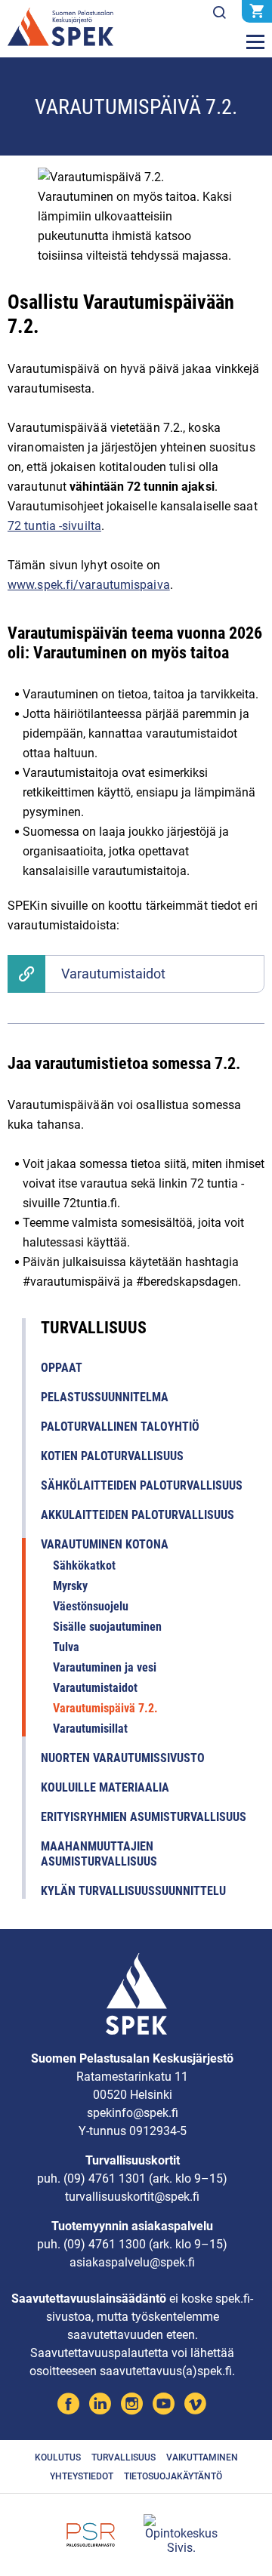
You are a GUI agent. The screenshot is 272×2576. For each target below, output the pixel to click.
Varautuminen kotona (105, 1544)
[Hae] (219, 13)
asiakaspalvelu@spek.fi (132, 2262)
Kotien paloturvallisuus (112, 1456)
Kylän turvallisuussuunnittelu (133, 1891)
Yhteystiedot (82, 2476)
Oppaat (62, 1368)
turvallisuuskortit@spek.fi (132, 2197)
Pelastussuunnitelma (105, 1397)
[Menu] (255, 42)
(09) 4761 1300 (105, 2244)
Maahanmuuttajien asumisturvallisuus (99, 1854)
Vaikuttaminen (202, 2457)
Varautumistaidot (113, 974)
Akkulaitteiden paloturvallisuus (138, 1515)
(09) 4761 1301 (105, 2179)
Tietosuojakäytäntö (173, 2476)
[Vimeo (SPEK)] (195, 2406)
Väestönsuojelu (91, 1606)
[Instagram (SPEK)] (132, 2406)
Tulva (66, 1647)
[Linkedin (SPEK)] (100, 2406)
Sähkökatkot (84, 1565)
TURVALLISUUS (94, 1328)
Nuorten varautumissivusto (123, 1758)
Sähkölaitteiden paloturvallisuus (142, 1485)
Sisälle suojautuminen (107, 1627)
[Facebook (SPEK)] (68, 2406)
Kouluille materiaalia (105, 1787)
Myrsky (70, 1586)
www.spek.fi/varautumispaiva (89, 585)
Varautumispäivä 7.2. (105, 1708)
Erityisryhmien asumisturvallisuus (144, 1817)
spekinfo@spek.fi (133, 2113)
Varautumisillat (90, 1729)
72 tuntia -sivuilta (54, 526)
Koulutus (58, 2457)
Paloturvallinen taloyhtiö (120, 1427)
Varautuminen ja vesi (105, 1667)
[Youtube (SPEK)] (164, 2406)
